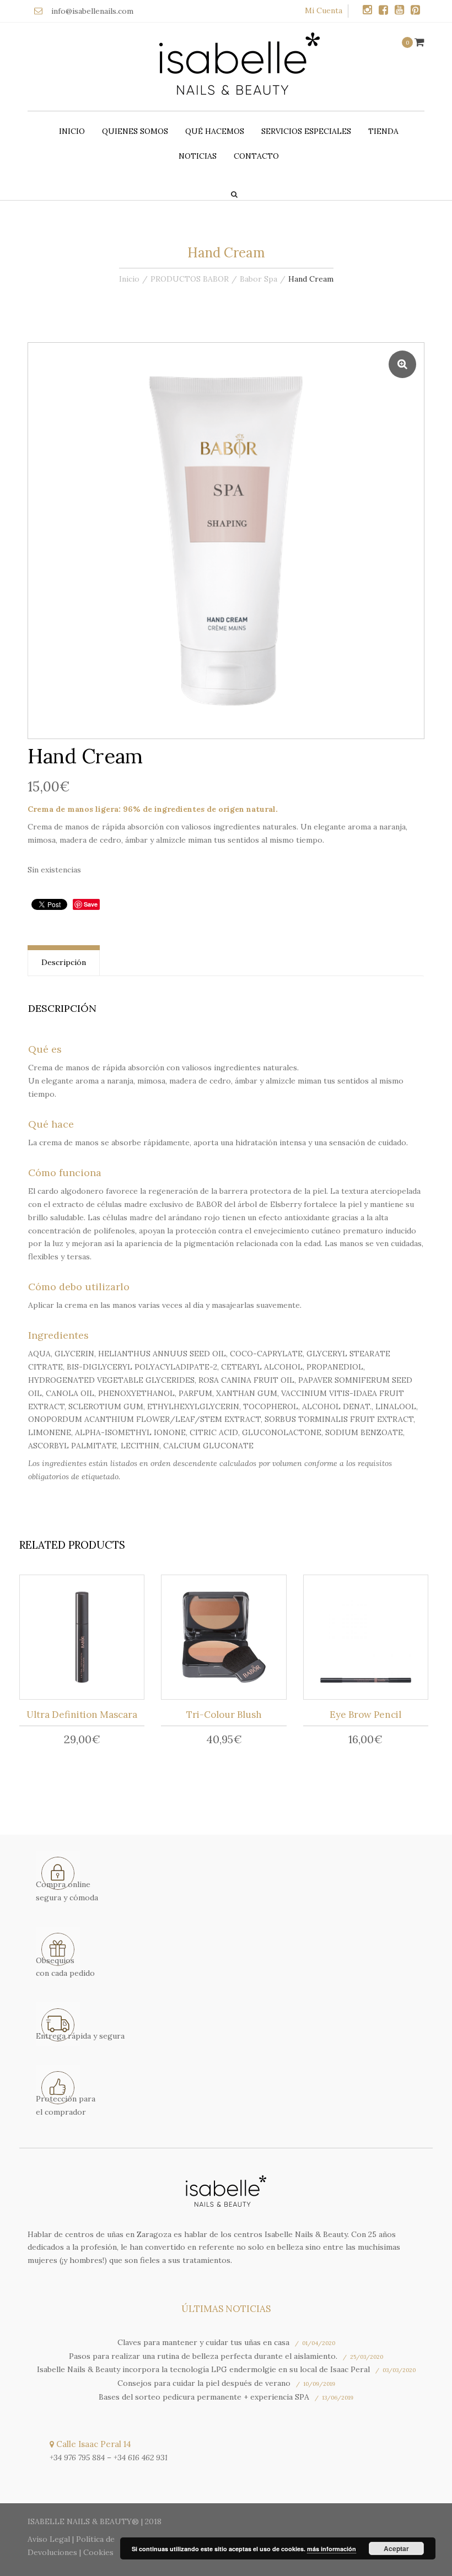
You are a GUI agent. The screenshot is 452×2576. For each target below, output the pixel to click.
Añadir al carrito (86, 1640)
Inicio (72, 131)
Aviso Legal (49, 2539)
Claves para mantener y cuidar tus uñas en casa (203, 2342)
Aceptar (396, 2548)
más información (332, 2549)
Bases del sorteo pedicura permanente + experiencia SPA (204, 2397)
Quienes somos (135, 131)
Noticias (198, 156)
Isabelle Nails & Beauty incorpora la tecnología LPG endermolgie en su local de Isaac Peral (203, 2369)
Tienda (383, 131)
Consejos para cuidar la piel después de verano (204, 2383)
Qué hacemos (215, 131)
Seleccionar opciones (227, 1640)
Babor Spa (259, 279)
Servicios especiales (306, 131)
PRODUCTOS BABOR (190, 279)
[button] (402, 364)
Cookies (98, 2552)
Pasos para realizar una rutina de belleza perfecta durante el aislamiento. (203, 2356)
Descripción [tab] (64, 962)
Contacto (256, 156)
